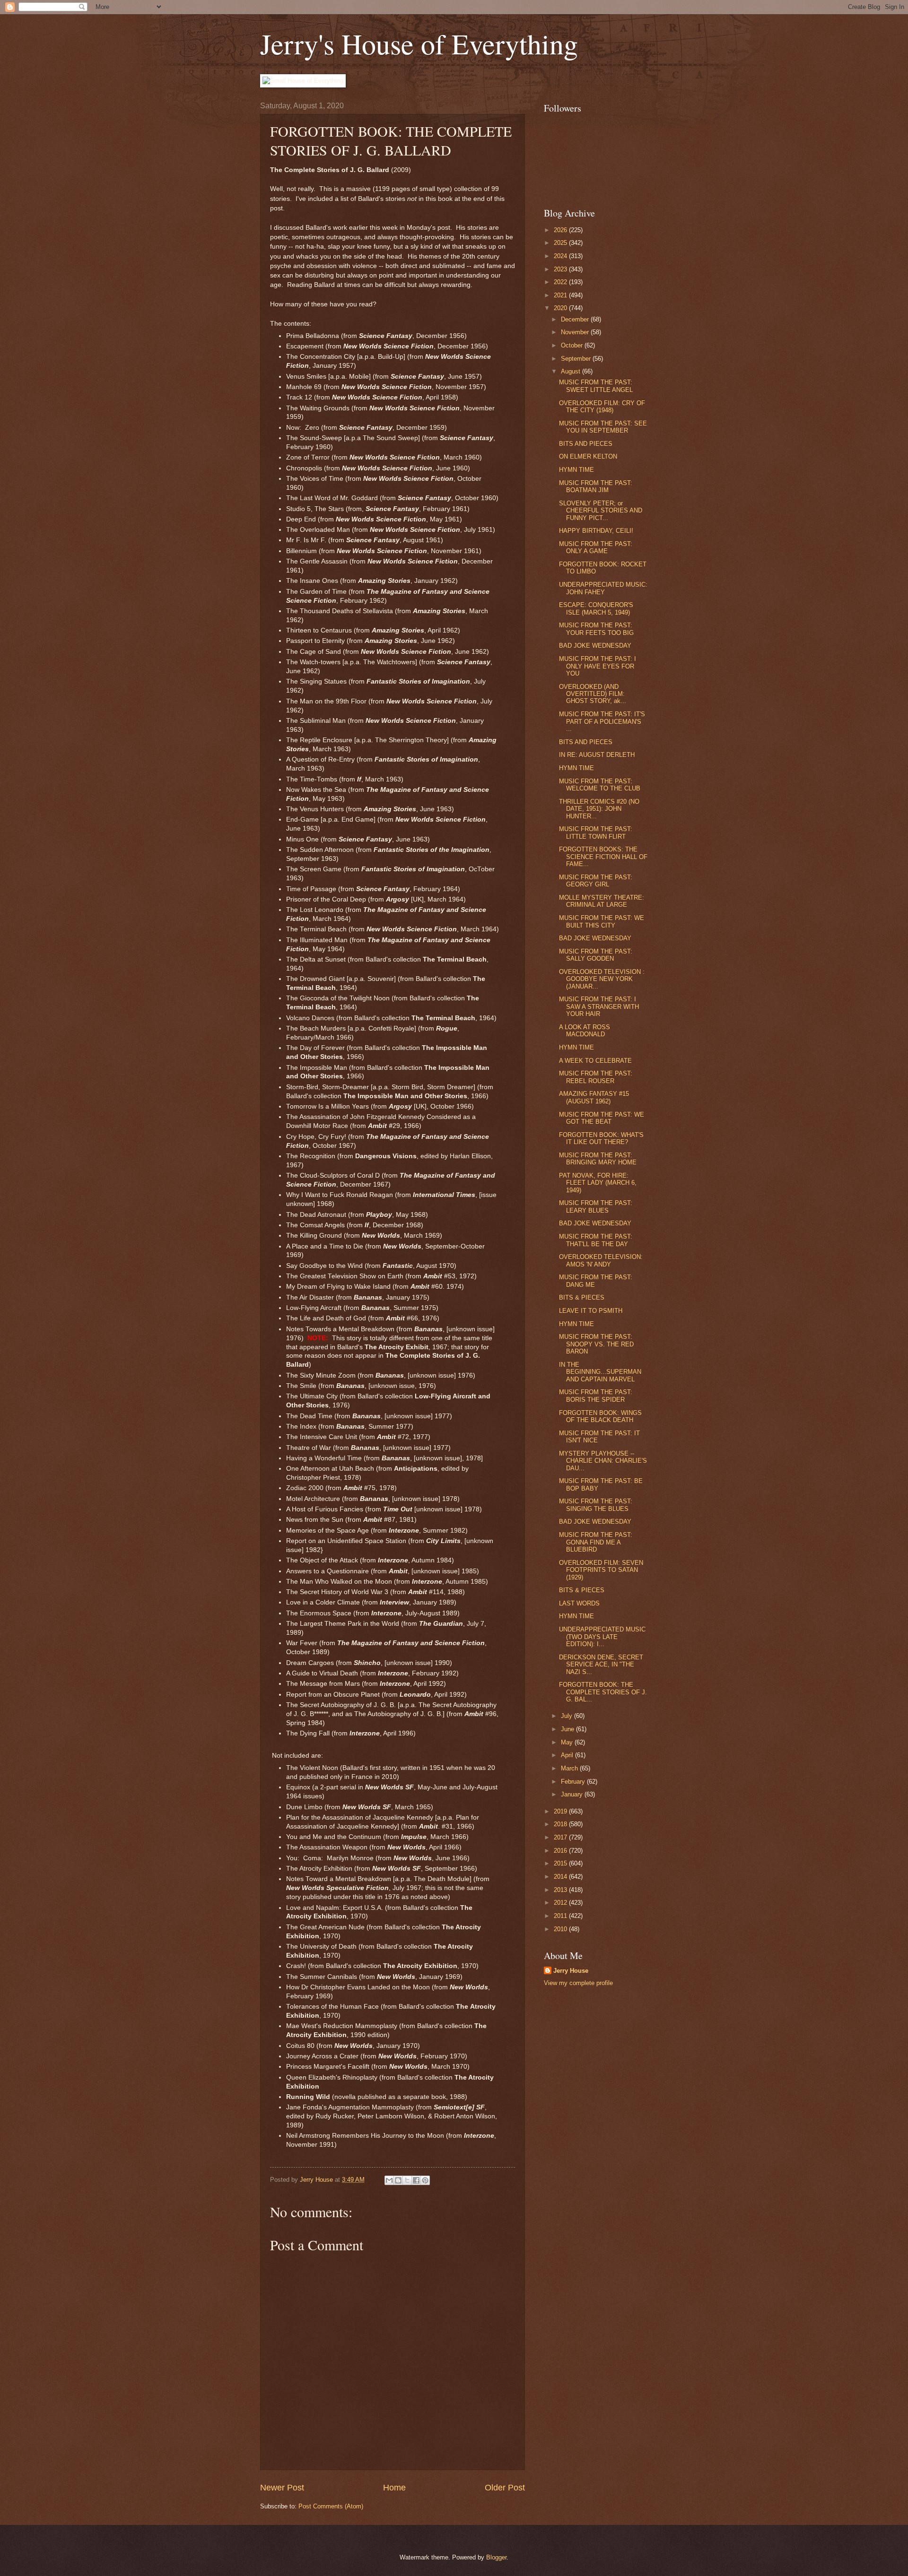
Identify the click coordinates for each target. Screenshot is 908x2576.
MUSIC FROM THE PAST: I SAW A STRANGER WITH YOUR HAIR (599, 1006)
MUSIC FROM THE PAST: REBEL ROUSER (596, 1077)
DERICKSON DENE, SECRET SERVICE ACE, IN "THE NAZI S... (601, 1665)
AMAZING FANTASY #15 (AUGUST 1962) (594, 1097)
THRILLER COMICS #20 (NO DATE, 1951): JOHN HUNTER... (599, 809)
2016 (561, 1851)
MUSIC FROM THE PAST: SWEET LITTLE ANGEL (596, 386)
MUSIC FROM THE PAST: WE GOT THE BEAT (602, 1118)
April (568, 1755)
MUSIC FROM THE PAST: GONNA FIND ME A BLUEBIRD (596, 1542)
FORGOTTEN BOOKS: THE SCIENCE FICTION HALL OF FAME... (603, 857)
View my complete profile (578, 1983)
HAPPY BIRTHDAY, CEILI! (596, 531)
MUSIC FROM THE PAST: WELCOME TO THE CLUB (600, 785)
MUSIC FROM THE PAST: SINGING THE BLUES (596, 1505)
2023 (561, 269)
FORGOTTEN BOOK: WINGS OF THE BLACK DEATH (600, 1416)
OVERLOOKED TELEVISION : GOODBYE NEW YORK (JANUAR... (602, 979)
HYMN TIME (576, 470)
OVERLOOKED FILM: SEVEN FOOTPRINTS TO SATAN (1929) (601, 1570)
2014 (561, 1877)
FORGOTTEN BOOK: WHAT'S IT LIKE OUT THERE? (601, 1138)
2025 (561, 243)
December (576, 319)
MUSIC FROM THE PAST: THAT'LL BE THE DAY (596, 1240)
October (573, 345)
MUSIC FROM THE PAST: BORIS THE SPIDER (596, 1396)
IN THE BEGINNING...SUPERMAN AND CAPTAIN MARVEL (600, 1372)
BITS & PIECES (582, 1297)
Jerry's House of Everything (419, 43)
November (576, 332)
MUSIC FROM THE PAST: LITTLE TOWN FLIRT (596, 833)
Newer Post (282, 2488)
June (568, 1729)
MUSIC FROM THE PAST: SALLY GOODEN (596, 955)
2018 (561, 1824)
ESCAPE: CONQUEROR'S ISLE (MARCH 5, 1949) (596, 608)
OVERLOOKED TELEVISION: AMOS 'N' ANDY (601, 1260)
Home (394, 2488)
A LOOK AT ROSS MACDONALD (585, 1031)
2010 (561, 1929)
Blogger (496, 2557)
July (567, 1716)
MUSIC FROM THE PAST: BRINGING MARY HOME (598, 1159)
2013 (561, 1890)
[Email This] (389, 2180)
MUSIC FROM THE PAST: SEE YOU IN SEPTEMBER (603, 427)
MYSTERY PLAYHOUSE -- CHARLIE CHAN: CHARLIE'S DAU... (603, 1461)
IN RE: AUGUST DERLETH (597, 755)
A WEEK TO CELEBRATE (595, 1061)
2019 (561, 1811)
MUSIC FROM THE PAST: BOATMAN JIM (596, 486)
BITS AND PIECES (586, 444)
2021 (561, 295)
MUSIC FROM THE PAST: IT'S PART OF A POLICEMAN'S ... (602, 721)
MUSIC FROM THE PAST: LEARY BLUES (596, 1206)
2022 (561, 282)
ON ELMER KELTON (588, 456)
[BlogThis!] (398, 2180)
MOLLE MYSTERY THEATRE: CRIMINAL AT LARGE (602, 901)
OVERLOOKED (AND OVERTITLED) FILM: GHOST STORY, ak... (593, 694)
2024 (561, 256)
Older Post (505, 2488)
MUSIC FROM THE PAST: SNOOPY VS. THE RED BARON (596, 1344)
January (573, 1794)
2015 (561, 1863)
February (574, 1782)
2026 (561, 230)
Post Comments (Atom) (331, 2506)
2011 (561, 1916)
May (568, 1742)
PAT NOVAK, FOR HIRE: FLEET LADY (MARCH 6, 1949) (598, 1183)
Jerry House (571, 1971)
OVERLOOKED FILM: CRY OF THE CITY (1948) (602, 407)
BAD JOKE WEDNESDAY (595, 646)
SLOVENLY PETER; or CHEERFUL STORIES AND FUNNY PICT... (601, 511)
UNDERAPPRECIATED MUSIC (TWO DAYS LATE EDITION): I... (602, 1637)
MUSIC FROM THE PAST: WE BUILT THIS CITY (602, 921)
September (577, 359)
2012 (561, 1903)
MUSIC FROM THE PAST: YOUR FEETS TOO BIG (596, 629)
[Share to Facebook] (416, 2180)
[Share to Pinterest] (425, 2180)
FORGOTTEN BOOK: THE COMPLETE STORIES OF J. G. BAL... (603, 1692)
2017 (561, 1837)
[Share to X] (407, 2180)
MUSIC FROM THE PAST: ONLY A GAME (596, 547)
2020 (561, 308)
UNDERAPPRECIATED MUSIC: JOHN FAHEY (603, 588)
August (572, 371)
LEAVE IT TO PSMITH (591, 1311)
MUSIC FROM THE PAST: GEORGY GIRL (596, 881)
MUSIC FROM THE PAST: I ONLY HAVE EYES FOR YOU (598, 666)
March (570, 1768)
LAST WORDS (579, 1603)
